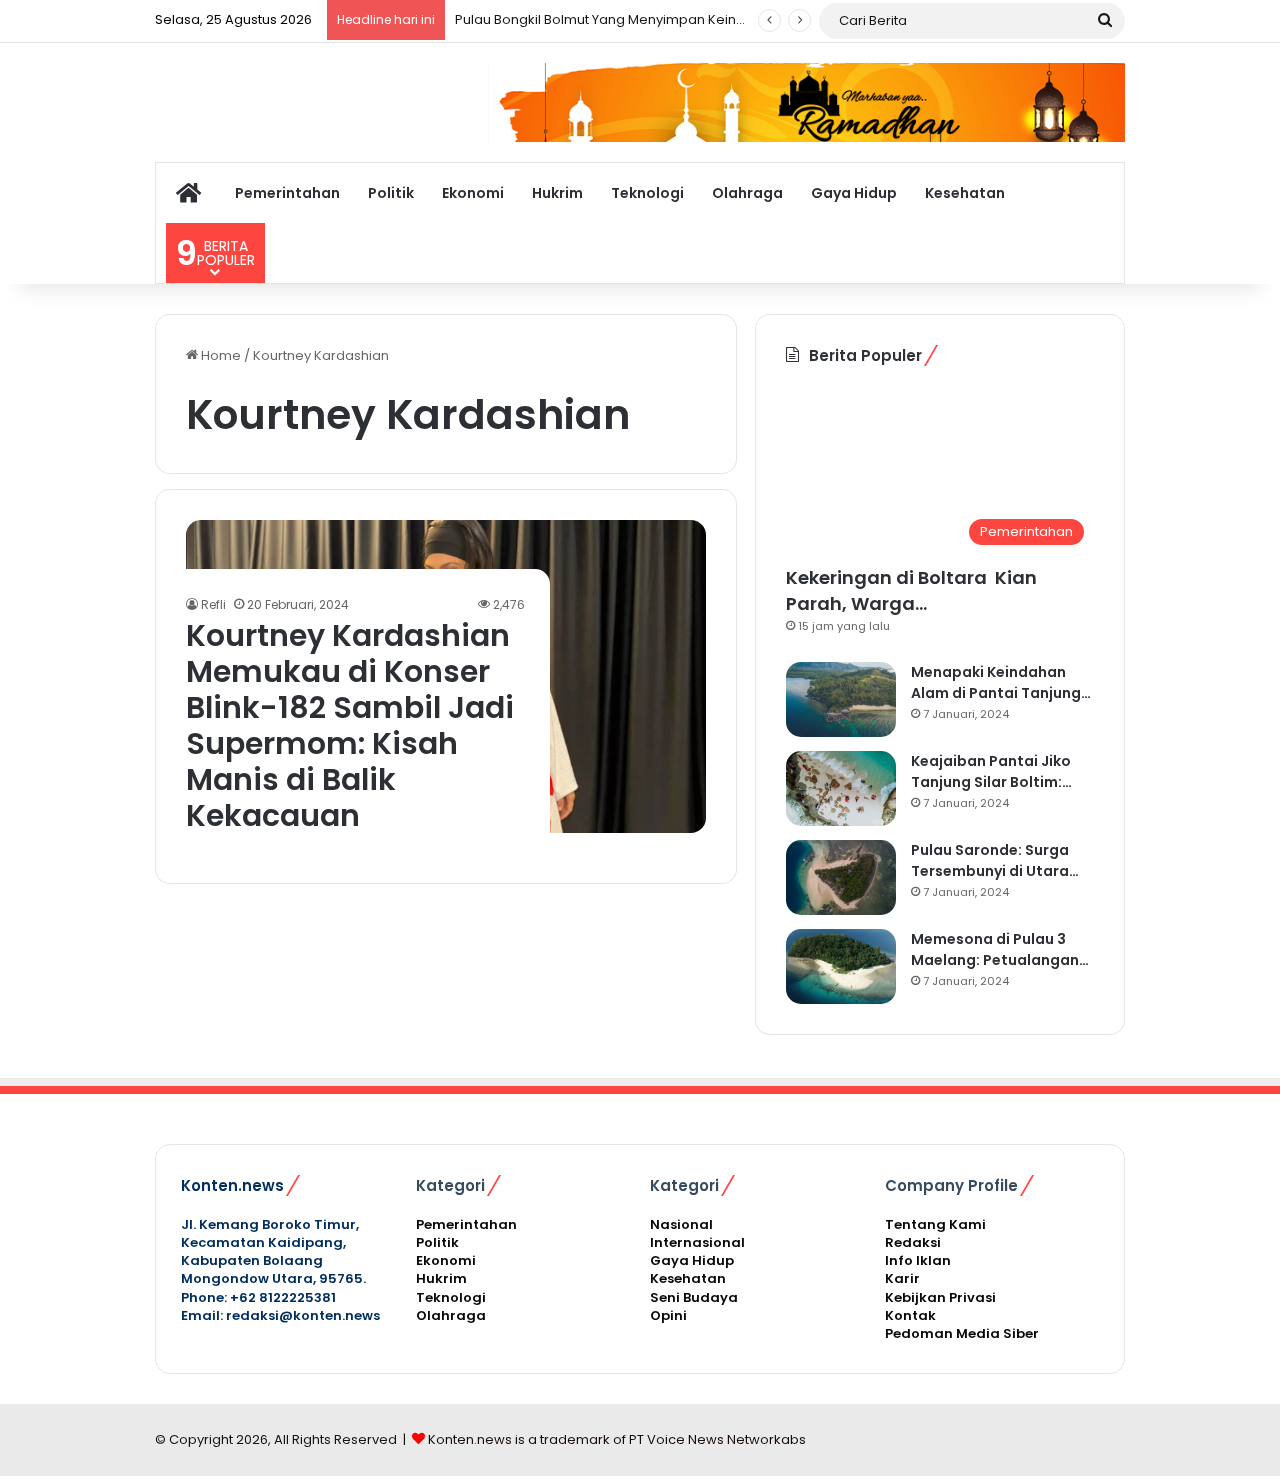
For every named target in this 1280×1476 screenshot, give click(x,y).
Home (219, 355)
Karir (902, 1278)
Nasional (681, 1224)
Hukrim (557, 193)
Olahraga (747, 193)
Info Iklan (918, 1260)
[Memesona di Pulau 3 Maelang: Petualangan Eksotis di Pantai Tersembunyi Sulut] (841, 966)
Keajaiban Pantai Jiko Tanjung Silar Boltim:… (991, 771)
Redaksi (913, 1242)
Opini (668, 1315)
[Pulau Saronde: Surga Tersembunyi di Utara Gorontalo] (841, 877)
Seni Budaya (694, 1297)
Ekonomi (473, 193)
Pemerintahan (287, 193)
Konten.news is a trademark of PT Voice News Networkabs (617, 1439)
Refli (213, 604)
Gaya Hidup (854, 193)
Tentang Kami (935, 1224)
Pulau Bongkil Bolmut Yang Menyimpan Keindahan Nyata (637, 19)
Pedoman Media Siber (962, 1333)
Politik (391, 193)
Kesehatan (965, 193)
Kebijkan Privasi (940, 1297)
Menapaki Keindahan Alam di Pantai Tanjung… (1001, 682)
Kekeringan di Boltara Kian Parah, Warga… (911, 590)
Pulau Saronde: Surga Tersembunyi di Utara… (995, 860)
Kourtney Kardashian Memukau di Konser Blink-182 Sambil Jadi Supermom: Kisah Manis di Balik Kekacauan (350, 725)
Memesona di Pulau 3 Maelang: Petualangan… (1000, 949)
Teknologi (647, 193)
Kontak (910, 1315)
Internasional (697, 1242)
